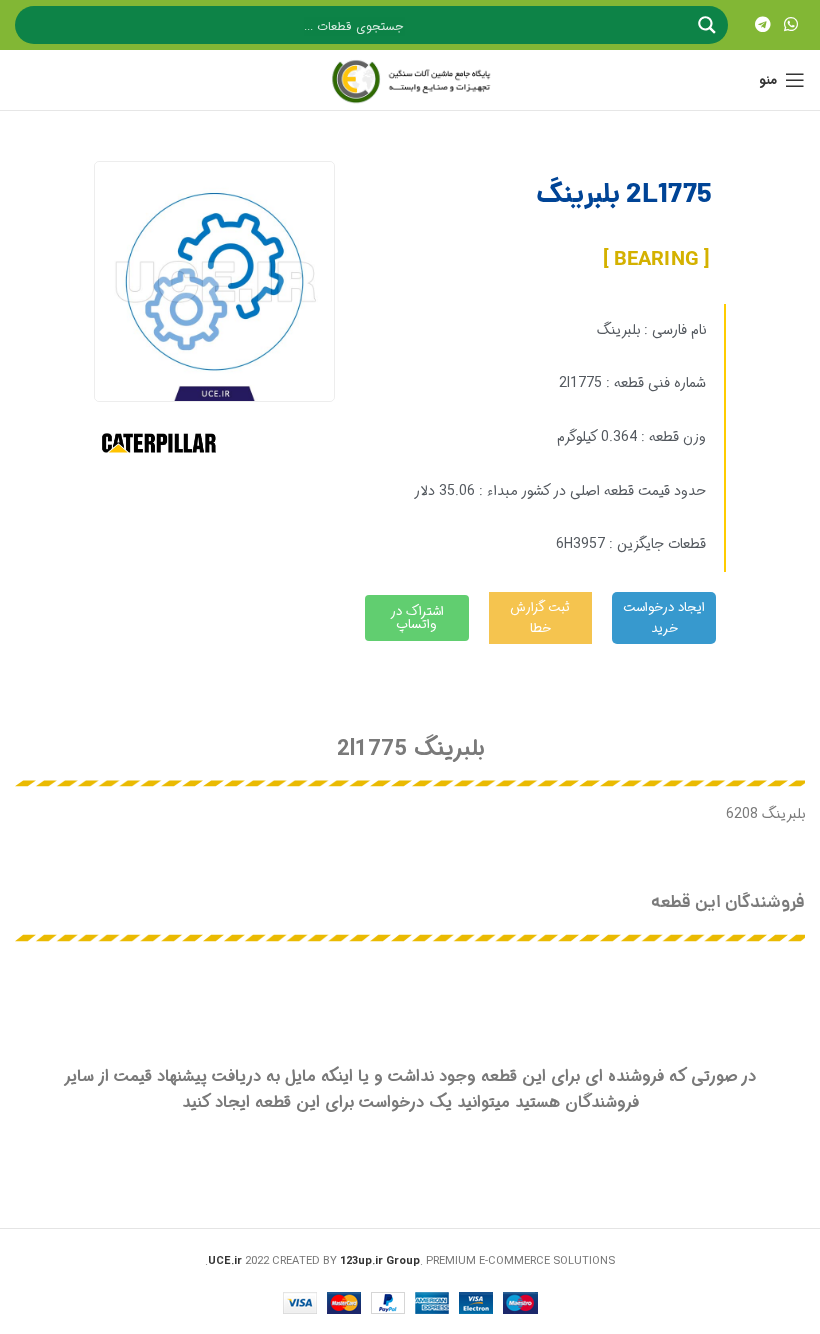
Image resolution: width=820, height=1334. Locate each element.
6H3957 (580, 544)
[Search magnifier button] (709, 25)
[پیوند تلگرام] (762, 25)
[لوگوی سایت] (410, 80)
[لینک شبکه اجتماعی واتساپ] (791, 25)
